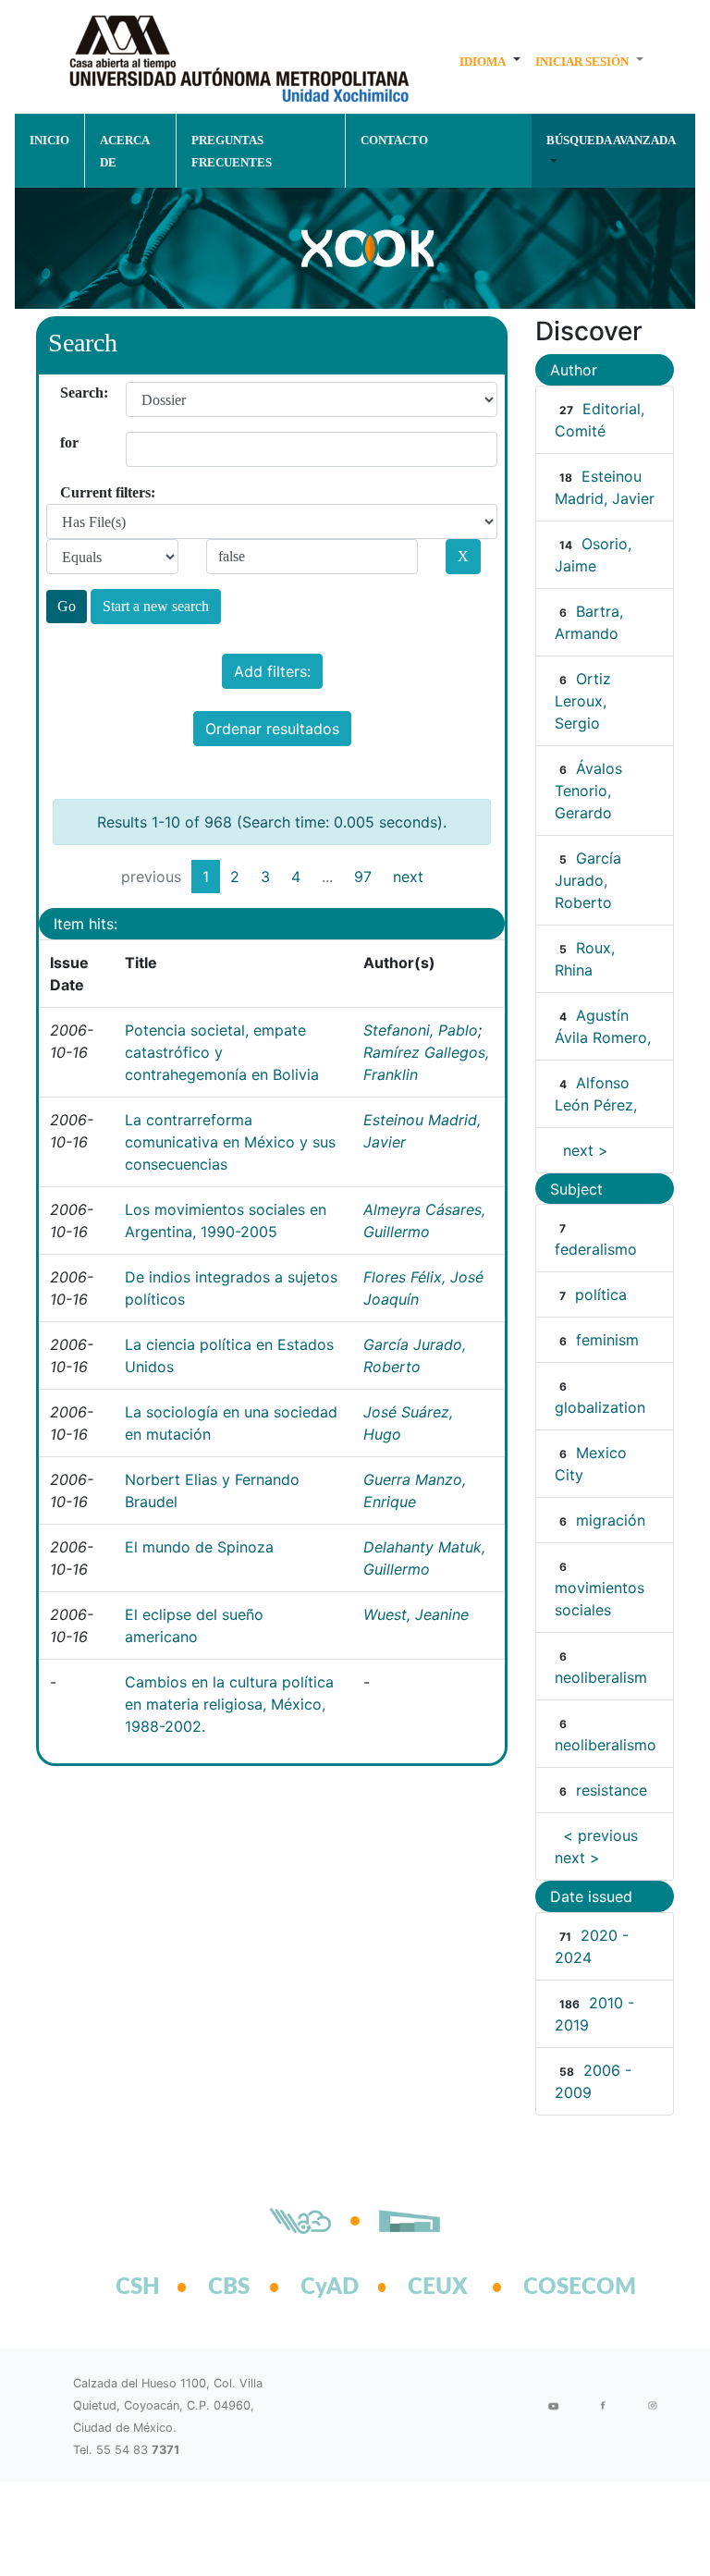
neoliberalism (601, 1677)
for (67, 442)
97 (363, 877)
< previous (600, 1835)
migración (611, 1520)
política (601, 1294)
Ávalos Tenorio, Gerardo (588, 791)
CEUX (438, 2288)
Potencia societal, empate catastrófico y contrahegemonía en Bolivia (222, 1052)
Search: (67, 393)
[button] (490, 61)
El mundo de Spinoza (199, 1547)
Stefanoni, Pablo (421, 1030)
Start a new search (156, 606)
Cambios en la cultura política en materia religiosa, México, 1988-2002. (229, 1704)
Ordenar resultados (272, 729)
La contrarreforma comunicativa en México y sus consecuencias (230, 1142)
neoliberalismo (606, 1745)
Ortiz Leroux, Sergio (583, 701)
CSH (138, 2288)
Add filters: (272, 671)
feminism (607, 1340)
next (408, 877)
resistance (612, 1790)
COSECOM (559, 2288)
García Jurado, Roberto (588, 880)
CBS (229, 2288)
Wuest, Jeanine (416, 1614)
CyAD (330, 2288)
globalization (600, 1407)
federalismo (596, 1249)
